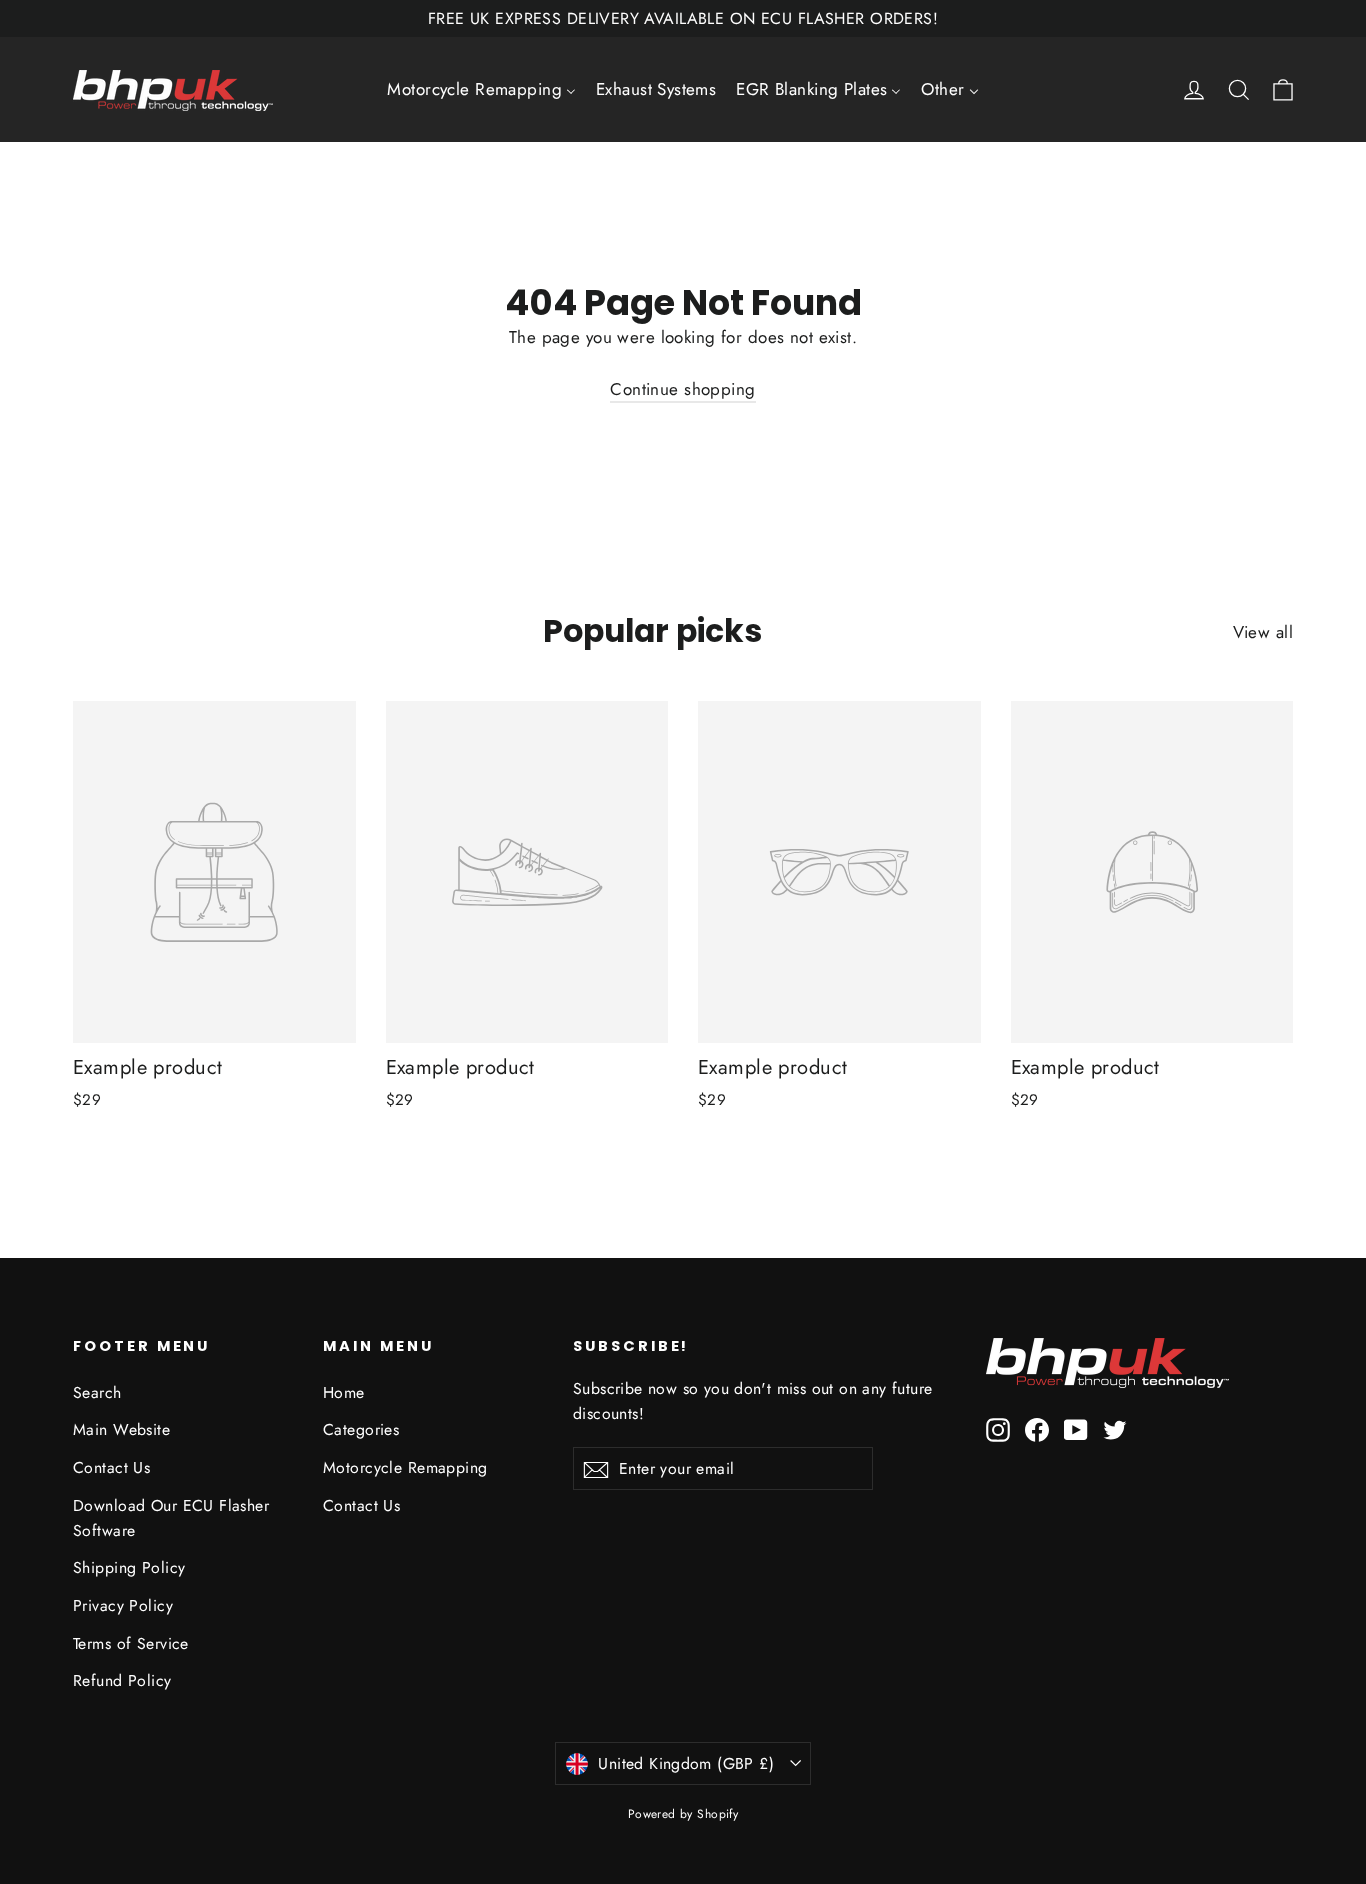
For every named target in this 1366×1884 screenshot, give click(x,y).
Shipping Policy (129, 1567)
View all (1263, 632)
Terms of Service (131, 1643)
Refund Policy (122, 1680)
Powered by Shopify (683, 1814)
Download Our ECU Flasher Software (171, 1518)
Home (344, 1392)
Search (97, 1392)
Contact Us (111, 1467)
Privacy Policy (123, 1605)
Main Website (121, 1429)
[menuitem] (481, 89)
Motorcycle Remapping (405, 1467)
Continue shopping (682, 389)
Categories (361, 1429)
